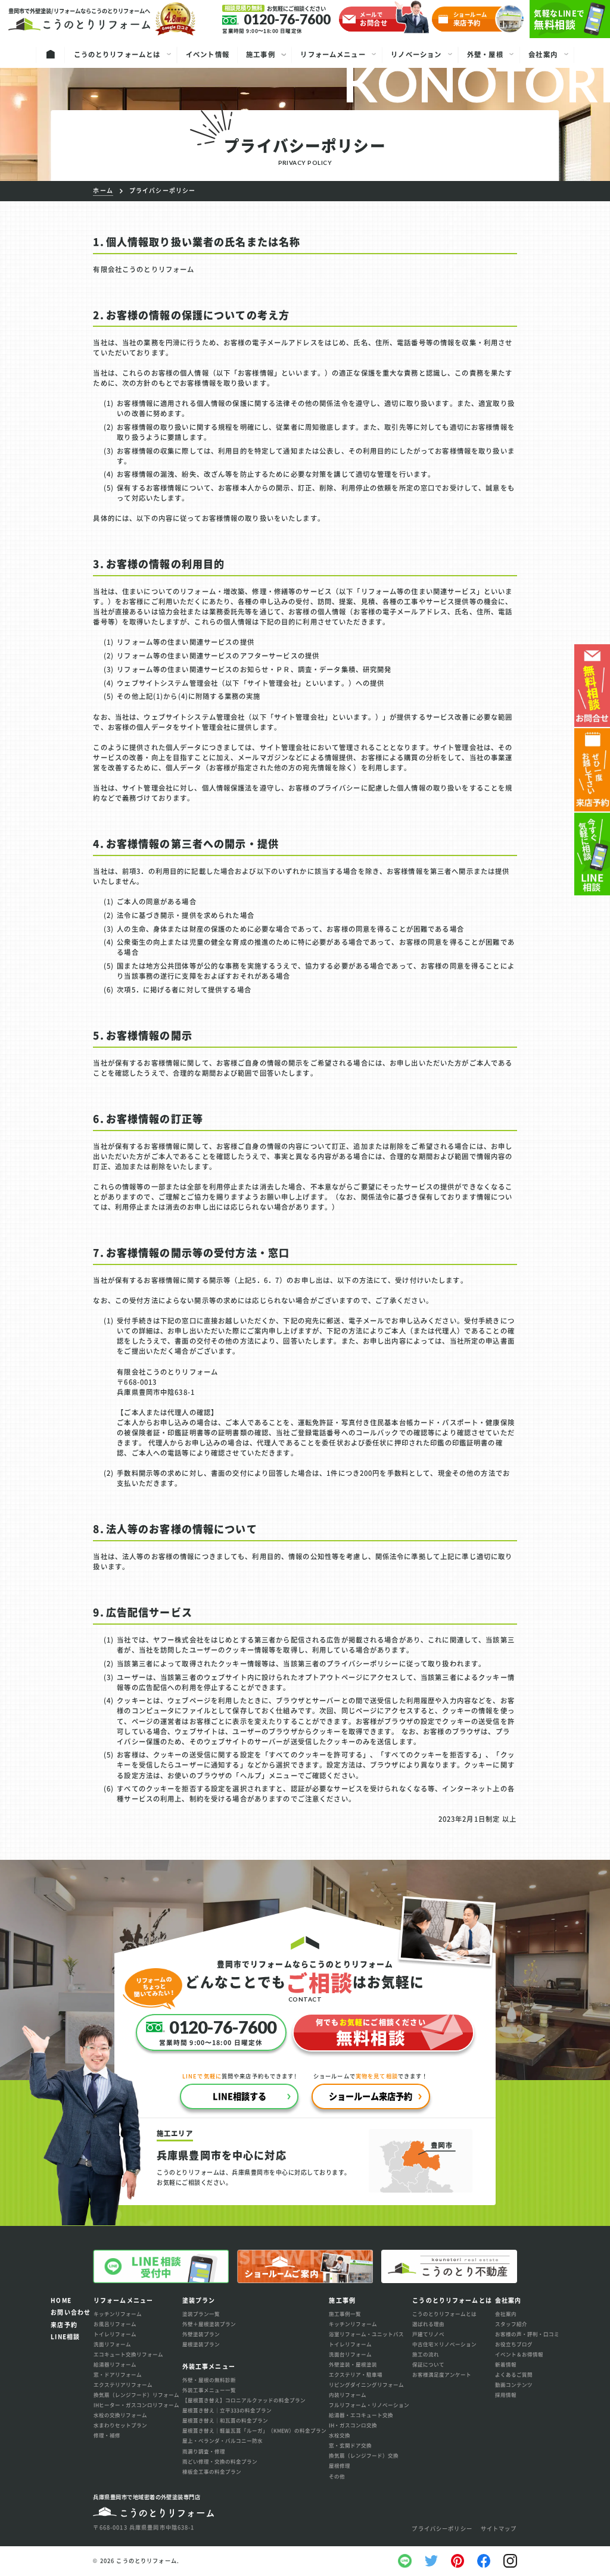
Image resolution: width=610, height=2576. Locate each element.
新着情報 (506, 2364)
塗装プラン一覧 (201, 2313)
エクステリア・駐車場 (356, 2374)
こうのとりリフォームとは (444, 2313)
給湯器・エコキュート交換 (361, 2415)
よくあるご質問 (514, 2374)
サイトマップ (499, 2529)
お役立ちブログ (514, 2344)
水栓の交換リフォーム (120, 2415)
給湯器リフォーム (115, 2364)
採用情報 (506, 2394)
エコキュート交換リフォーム (128, 2354)
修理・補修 (107, 2435)
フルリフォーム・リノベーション (369, 2405)
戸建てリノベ (428, 2334)
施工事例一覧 (345, 2313)
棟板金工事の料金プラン (212, 2471)
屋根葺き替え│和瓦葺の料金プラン (225, 2420)
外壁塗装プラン (201, 2334)
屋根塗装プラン (201, 2344)
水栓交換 (340, 2435)
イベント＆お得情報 (519, 2354)
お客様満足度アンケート (442, 2374)
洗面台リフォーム (350, 2354)
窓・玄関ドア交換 (350, 2445)
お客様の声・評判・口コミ (527, 2334)
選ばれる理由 (428, 2324)
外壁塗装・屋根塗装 (353, 2364)
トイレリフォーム (115, 2334)
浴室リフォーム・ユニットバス (366, 2334)
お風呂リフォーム (115, 2324)
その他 (337, 2476)
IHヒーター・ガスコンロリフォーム (136, 2405)
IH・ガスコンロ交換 (353, 2425)
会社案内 (506, 2313)
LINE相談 (65, 2336)
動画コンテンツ (514, 2384)
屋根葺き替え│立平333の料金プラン (227, 2410)
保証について (428, 2364)
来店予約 (64, 2324)
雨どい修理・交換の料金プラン (220, 2461)
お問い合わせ (71, 2312)
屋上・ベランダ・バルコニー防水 (222, 2440)
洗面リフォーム (112, 2344)
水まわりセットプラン (120, 2425)
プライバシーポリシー (442, 2529)
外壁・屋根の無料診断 (209, 2380)
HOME (61, 2300)
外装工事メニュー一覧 (209, 2390)
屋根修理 (340, 2465)
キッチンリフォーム (118, 2313)
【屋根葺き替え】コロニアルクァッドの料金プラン (244, 2400)
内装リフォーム (348, 2394)
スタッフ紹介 (511, 2324)
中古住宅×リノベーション (444, 2344)
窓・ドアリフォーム (118, 2374)
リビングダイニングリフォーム (366, 2384)
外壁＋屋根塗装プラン (209, 2324)
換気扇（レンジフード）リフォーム (136, 2394)
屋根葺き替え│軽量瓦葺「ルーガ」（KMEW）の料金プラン (254, 2430)
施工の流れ (426, 2354)
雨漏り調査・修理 (204, 2451)
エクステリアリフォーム (123, 2384)
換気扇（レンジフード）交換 (364, 2455)
